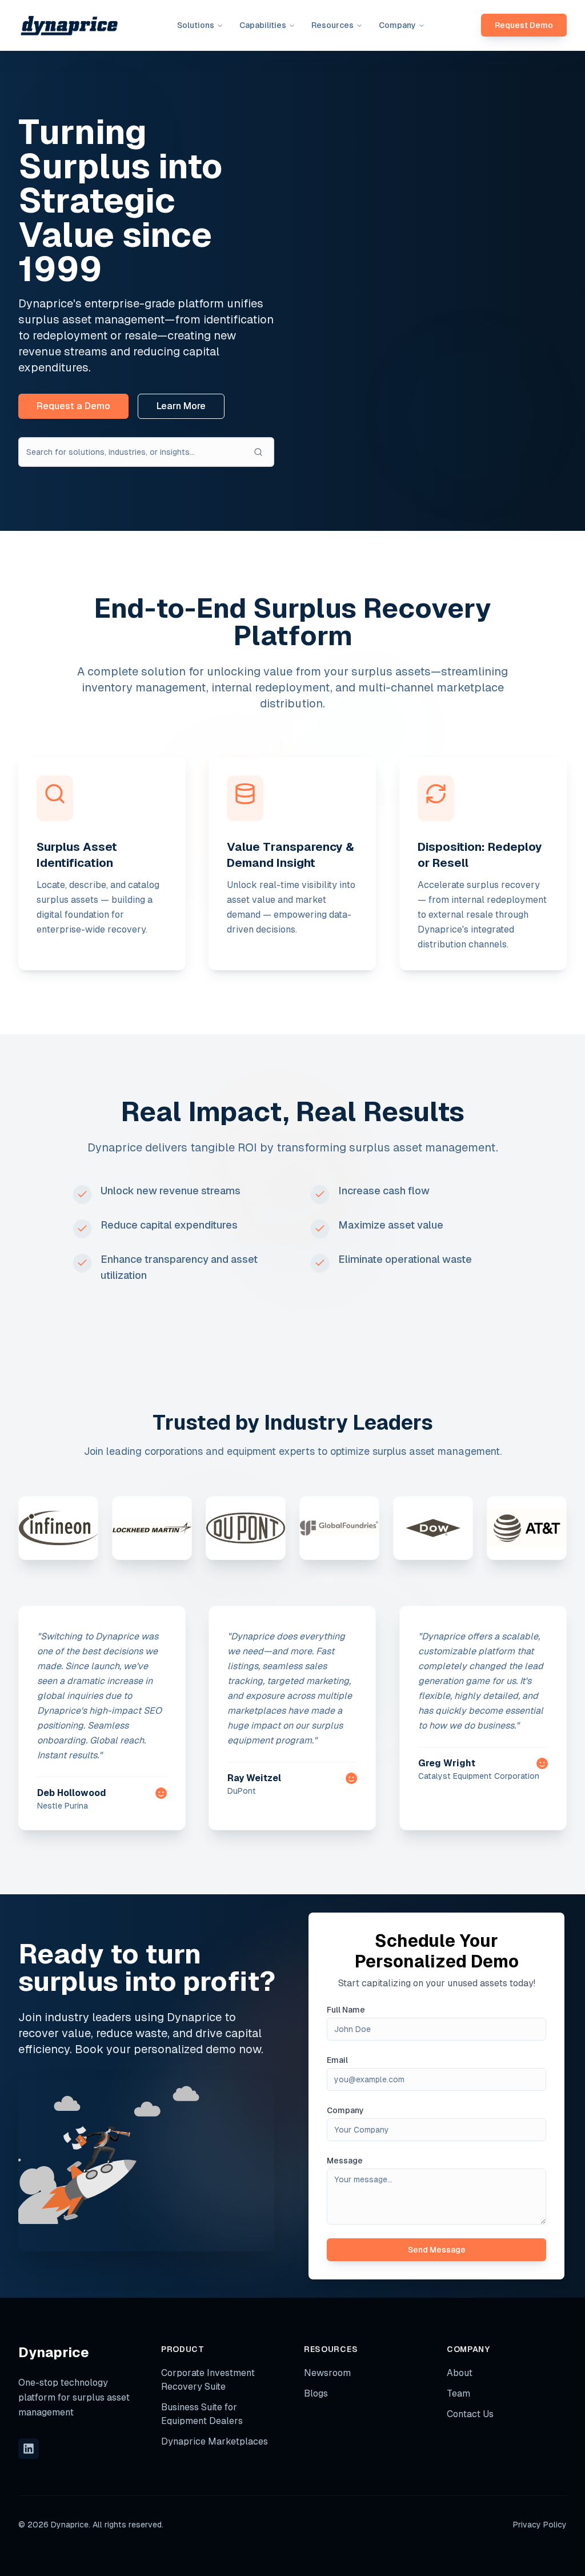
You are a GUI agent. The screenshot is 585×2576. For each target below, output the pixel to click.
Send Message (437, 2250)
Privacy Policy (540, 2525)
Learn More (181, 406)
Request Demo (524, 25)
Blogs (316, 2393)
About (460, 2373)
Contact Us (470, 2414)
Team (458, 2393)
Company (345, 2110)
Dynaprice (54, 2352)
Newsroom (327, 2373)
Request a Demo (73, 406)
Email (337, 2060)
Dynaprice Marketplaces (215, 2441)
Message (345, 2161)
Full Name (346, 2010)
